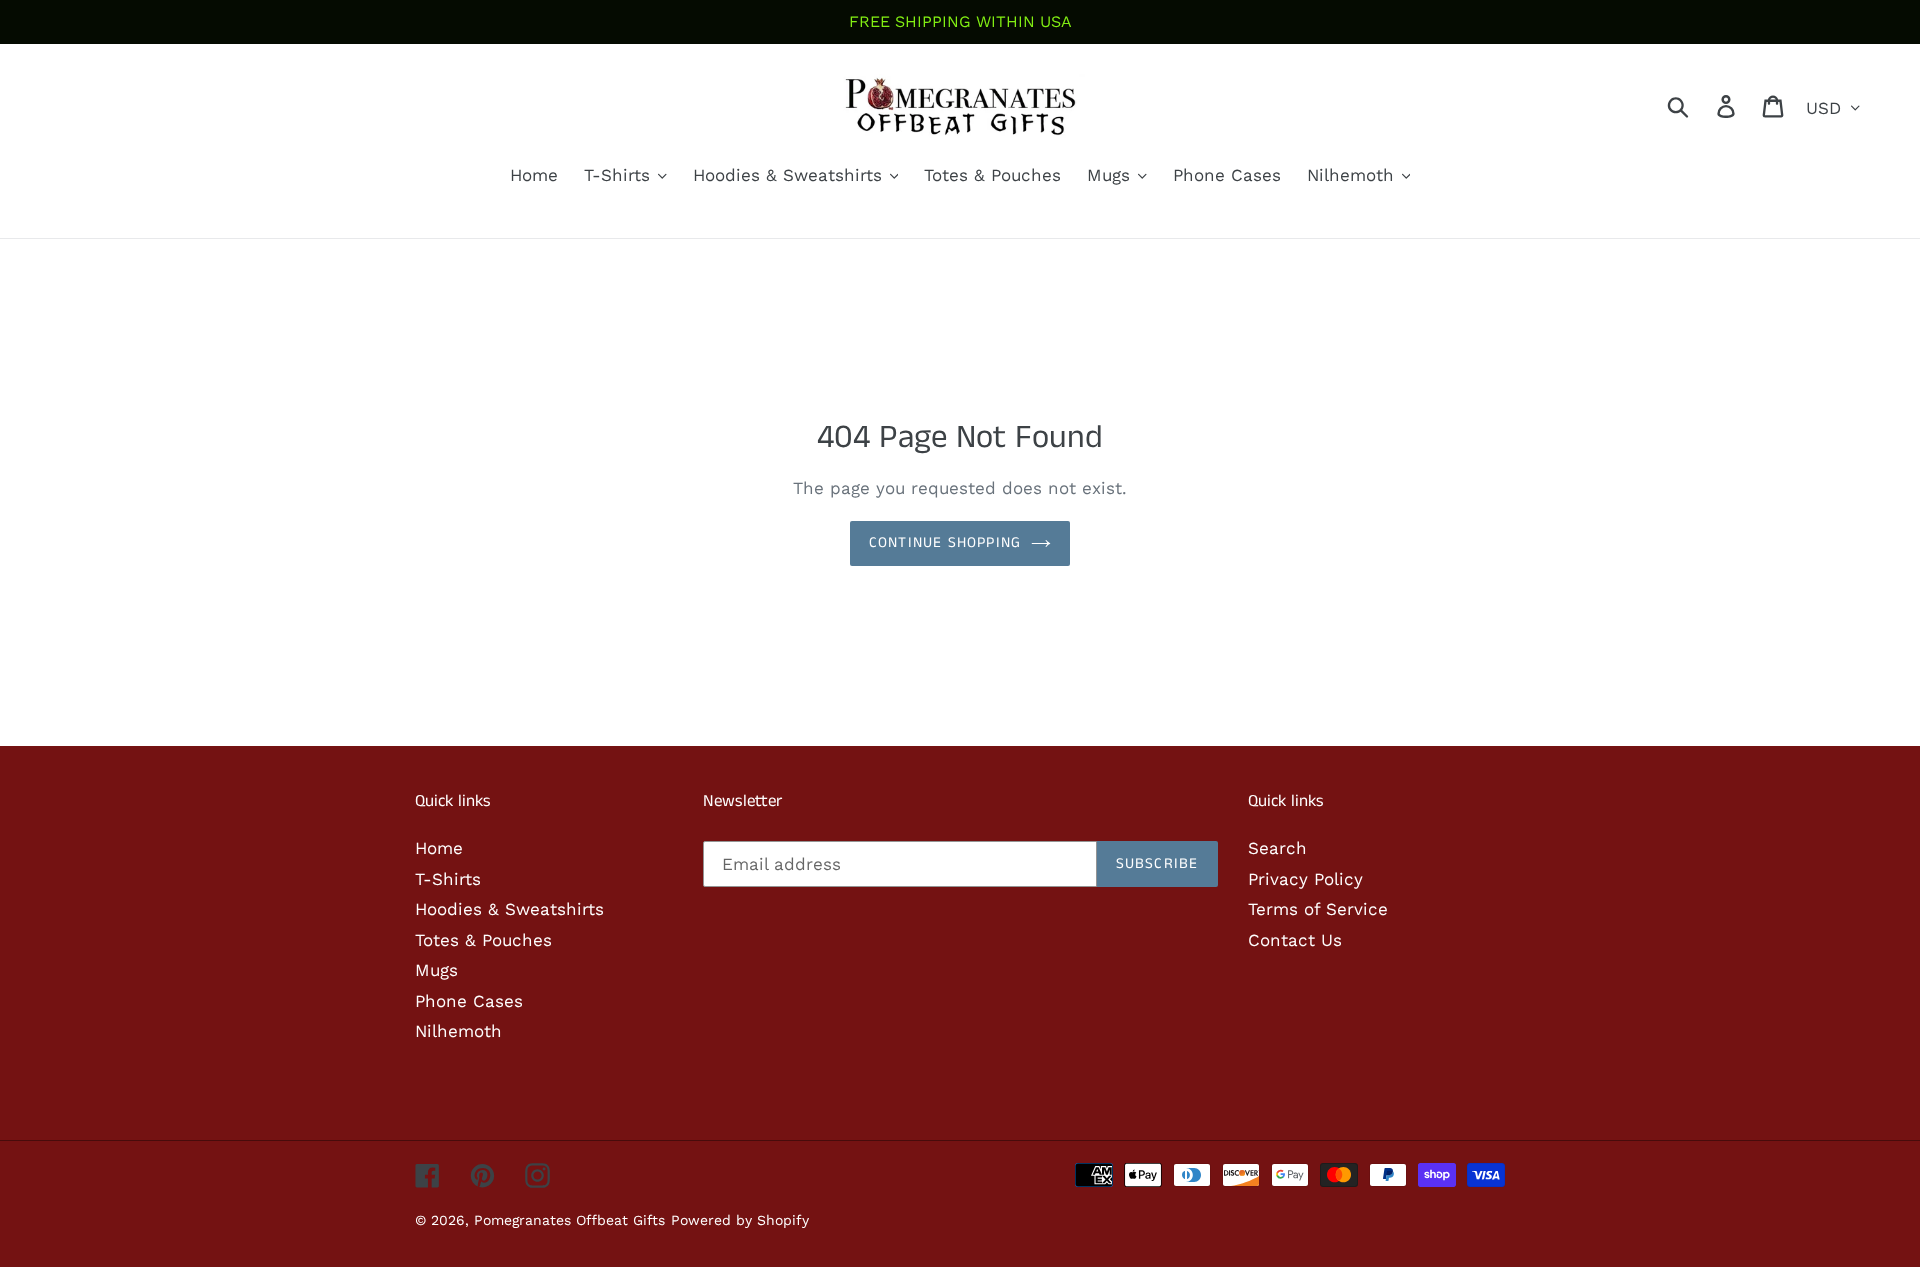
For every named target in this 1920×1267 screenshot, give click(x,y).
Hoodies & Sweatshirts (509, 909)
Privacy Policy (1305, 879)
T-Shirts (448, 879)
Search (1277, 848)
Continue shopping (945, 542)
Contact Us (1295, 940)
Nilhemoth (458, 1031)
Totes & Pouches (483, 940)
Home (439, 848)
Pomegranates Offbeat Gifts (569, 1220)
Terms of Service (1318, 909)
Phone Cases (469, 1001)
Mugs (436, 970)
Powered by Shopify (740, 1220)
